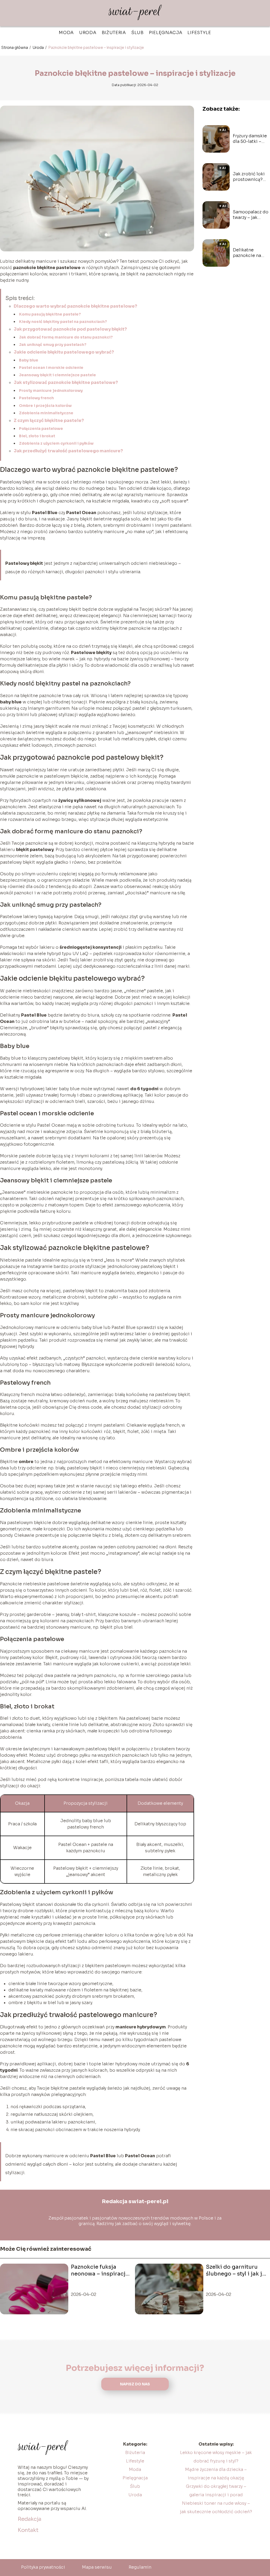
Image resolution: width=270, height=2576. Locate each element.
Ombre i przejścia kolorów (45, 406)
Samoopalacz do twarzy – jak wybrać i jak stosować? (251, 215)
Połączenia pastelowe (41, 429)
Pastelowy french (36, 398)
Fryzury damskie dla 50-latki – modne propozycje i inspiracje (250, 139)
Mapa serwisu (97, 2567)
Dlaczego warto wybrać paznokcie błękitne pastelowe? (75, 306)
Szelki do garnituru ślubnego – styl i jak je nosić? (236, 2271)
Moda (66, 33)
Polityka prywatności (43, 2567)
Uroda (88, 33)
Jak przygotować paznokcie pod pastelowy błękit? (70, 329)
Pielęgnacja (166, 33)
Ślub (138, 33)
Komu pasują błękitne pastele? (50, 314)
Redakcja (30, 2519)
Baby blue (29, 360)
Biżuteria (114, 33)
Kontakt (28, 2530)
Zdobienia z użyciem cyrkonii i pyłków (56, 443)
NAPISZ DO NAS (135, 2384)
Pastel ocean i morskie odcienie (51, 368)
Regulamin (140, 2567)
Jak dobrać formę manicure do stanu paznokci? (66, 337)
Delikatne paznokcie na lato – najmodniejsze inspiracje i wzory (249, 253)
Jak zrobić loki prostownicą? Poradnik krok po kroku (251, 177)
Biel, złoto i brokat (37, 436)
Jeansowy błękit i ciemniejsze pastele (57, 375)
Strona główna (15, 48)
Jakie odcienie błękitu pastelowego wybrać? (64, 352)
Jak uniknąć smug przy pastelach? (53, 345)
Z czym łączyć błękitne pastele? (49, 420)
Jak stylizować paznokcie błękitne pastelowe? (66, 382)
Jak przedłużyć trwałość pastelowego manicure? (68, 451)
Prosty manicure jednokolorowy (51, 391)
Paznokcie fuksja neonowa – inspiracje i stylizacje (101, 2271)
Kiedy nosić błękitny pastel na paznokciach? (63, 322)
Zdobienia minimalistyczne (46, 413)
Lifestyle (199, 33)
